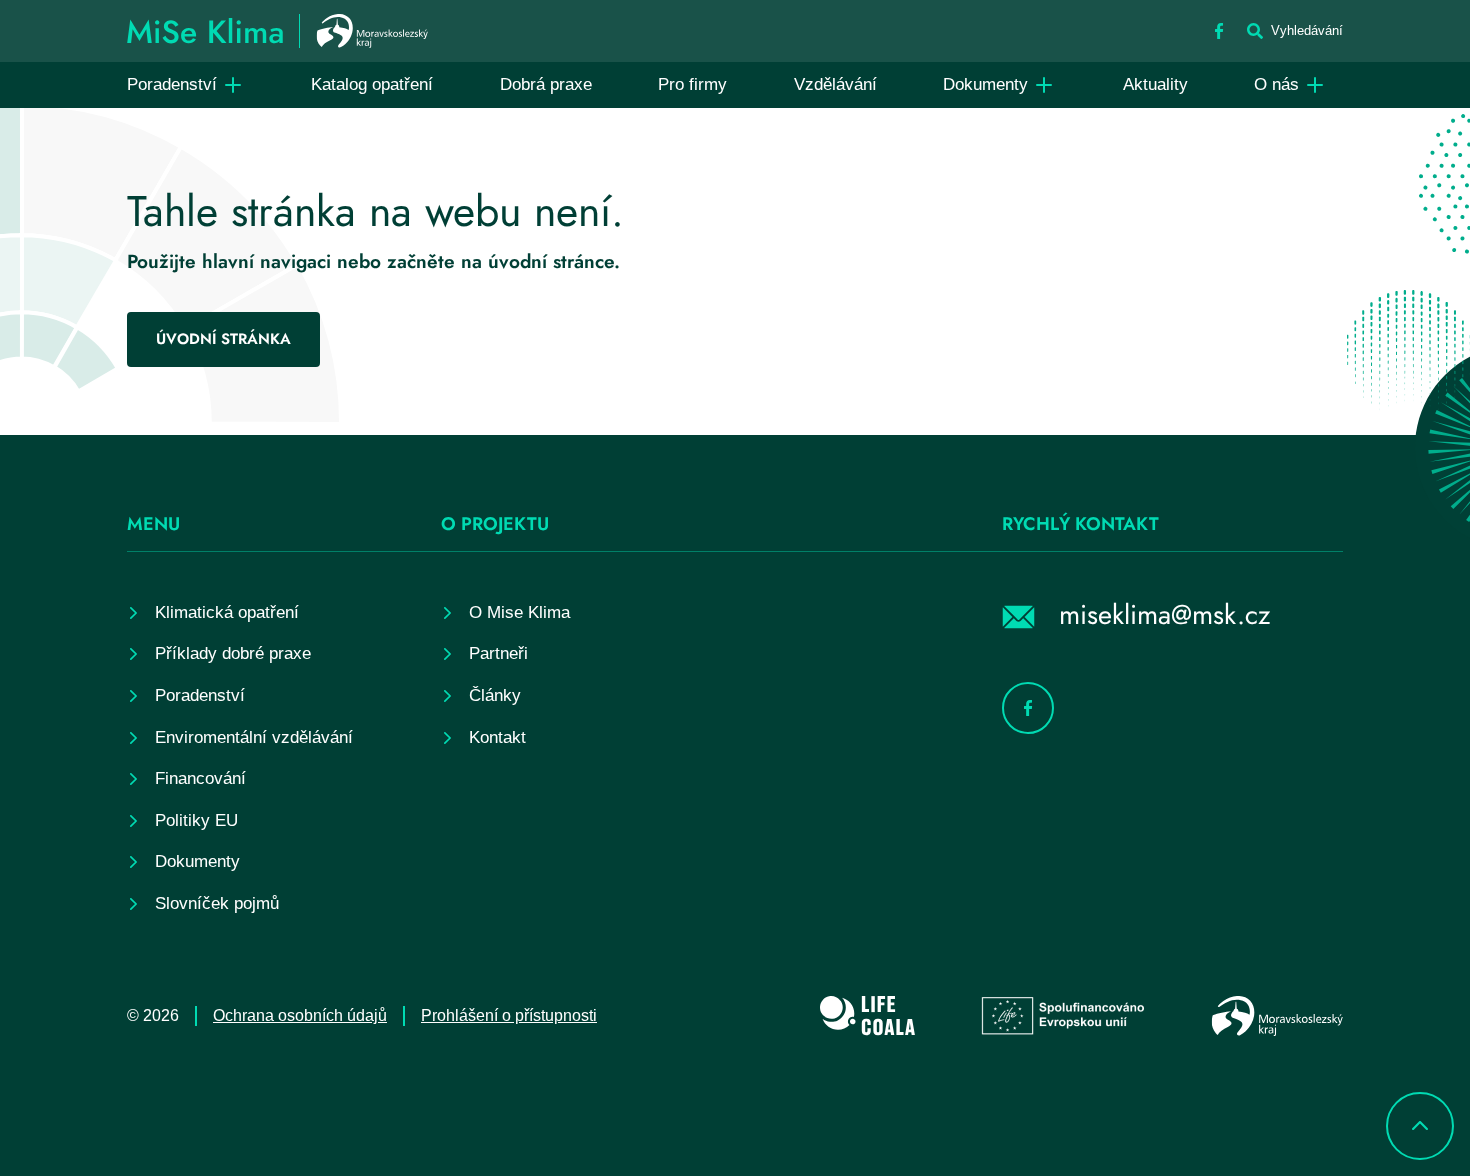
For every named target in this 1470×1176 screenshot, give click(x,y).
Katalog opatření (372, 84)
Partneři (498, 653)
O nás (1276, 84)
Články (495, 695)
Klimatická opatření (227, 612)
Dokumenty (985, 84)
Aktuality (1155, 84)
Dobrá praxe (546, 84)
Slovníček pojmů (217, 903)
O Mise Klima (519, 612)
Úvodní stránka (223, 339)
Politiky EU (196, 820)
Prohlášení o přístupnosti (509, 1015)
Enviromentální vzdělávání (254, 737)
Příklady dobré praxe (233, 653)
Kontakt (497, 737)
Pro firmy (692, 84)
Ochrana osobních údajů (300, 1015)
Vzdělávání (835, 84)
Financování (200, 778)
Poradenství (172, 84)
